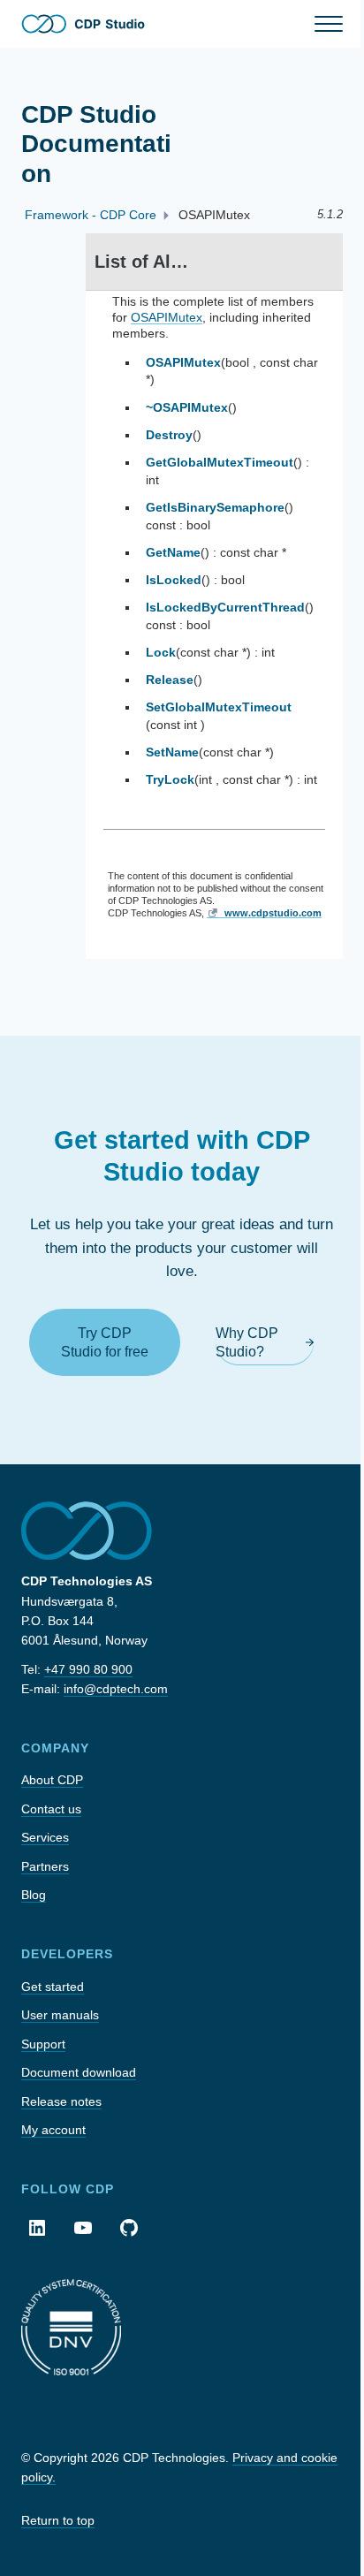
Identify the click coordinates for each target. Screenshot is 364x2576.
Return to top (58, 2520)
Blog (34, 1895)
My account (53, 2130)
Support (43, 2044)
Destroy (169, 435)
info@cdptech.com (116, 1689)
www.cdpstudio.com (273, 913)
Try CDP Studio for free (105, 1343)
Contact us (51, 1809)
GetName (173, 552)
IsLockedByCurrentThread (225, 607)
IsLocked (174, 580)
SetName (172, 752)
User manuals (60, 2015)
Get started (53, 1987)
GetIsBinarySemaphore (215, 507)
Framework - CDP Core (91, 215)
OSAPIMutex (167, 317)
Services (45, 1837)
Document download (79, 2072)
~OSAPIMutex (187, 407)
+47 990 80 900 (88, 1669)
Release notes (61, 2101)
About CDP (52, 1780)
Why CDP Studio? (247, 1343)
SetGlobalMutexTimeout (219, 707)
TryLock (170, 779)
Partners (45, 1866)
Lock (161, 652)
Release (170, 680)
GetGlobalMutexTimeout (220, 462)
